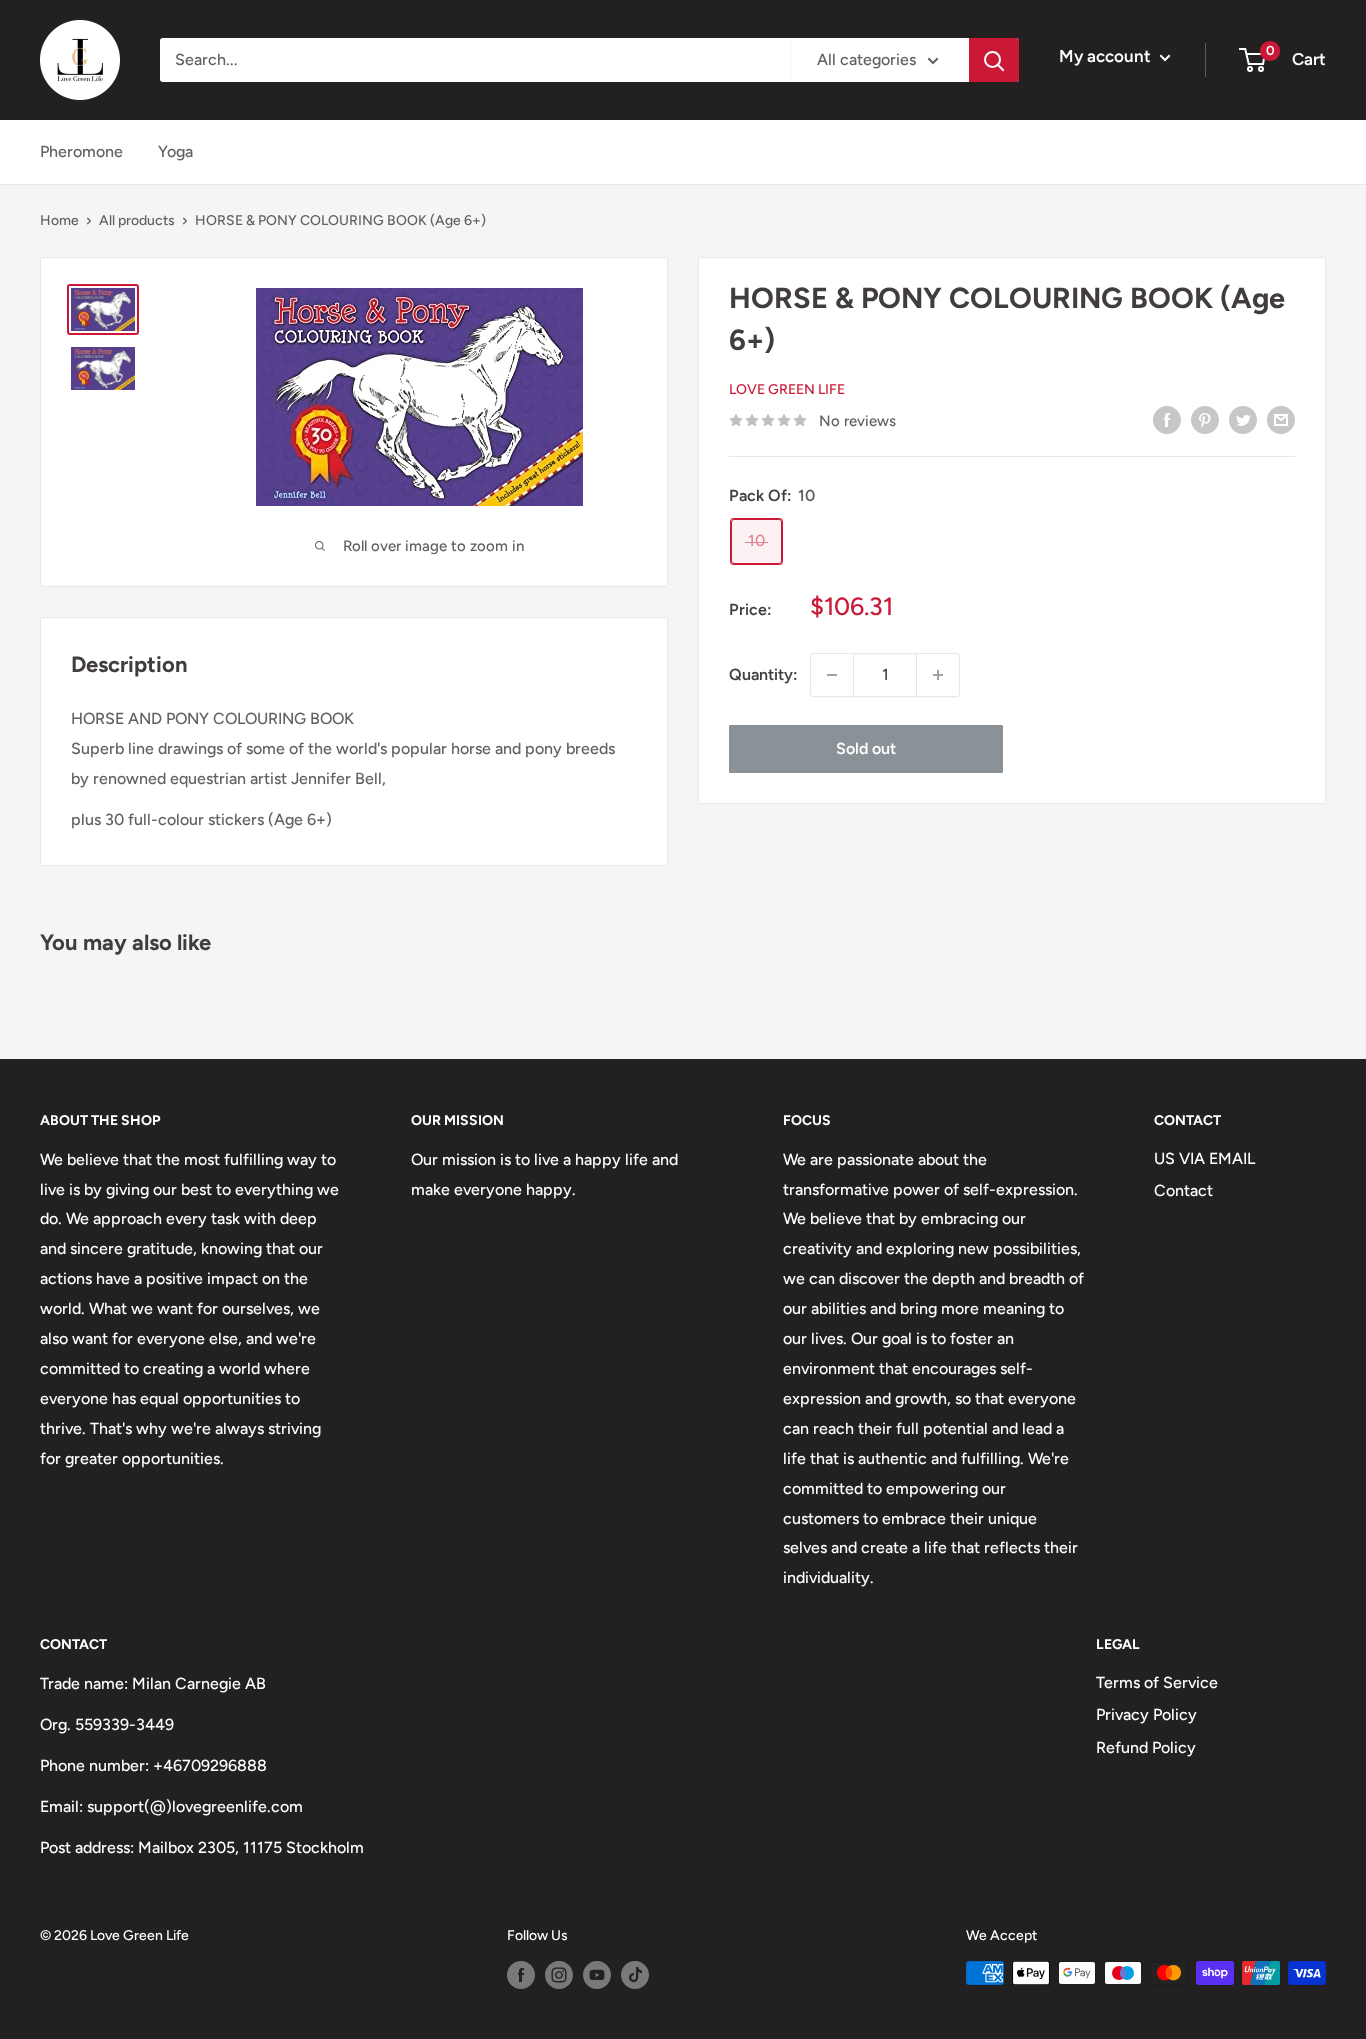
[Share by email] (1281, 419)
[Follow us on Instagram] (559, 1975)
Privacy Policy (1146, 1714)
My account (1107, 56)
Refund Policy (1146, 1747)
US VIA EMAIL (1204, 1158)
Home (59, 220)
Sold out (866, 748)
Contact (1183, 1190)
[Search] (994, 60)
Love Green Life (787, 389)
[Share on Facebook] (1167, 419)
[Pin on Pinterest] (1205, 419)
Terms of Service (1157, 1682)
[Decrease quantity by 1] (832, 675)
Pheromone (81, 151)
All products (137, 220)
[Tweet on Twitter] (1243, 419)
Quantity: (763, 674)
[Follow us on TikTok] (635, 1975)
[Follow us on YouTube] (597, 1975)
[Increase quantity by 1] (938, 675)
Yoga (175, 151)
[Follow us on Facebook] (521, 1975)
